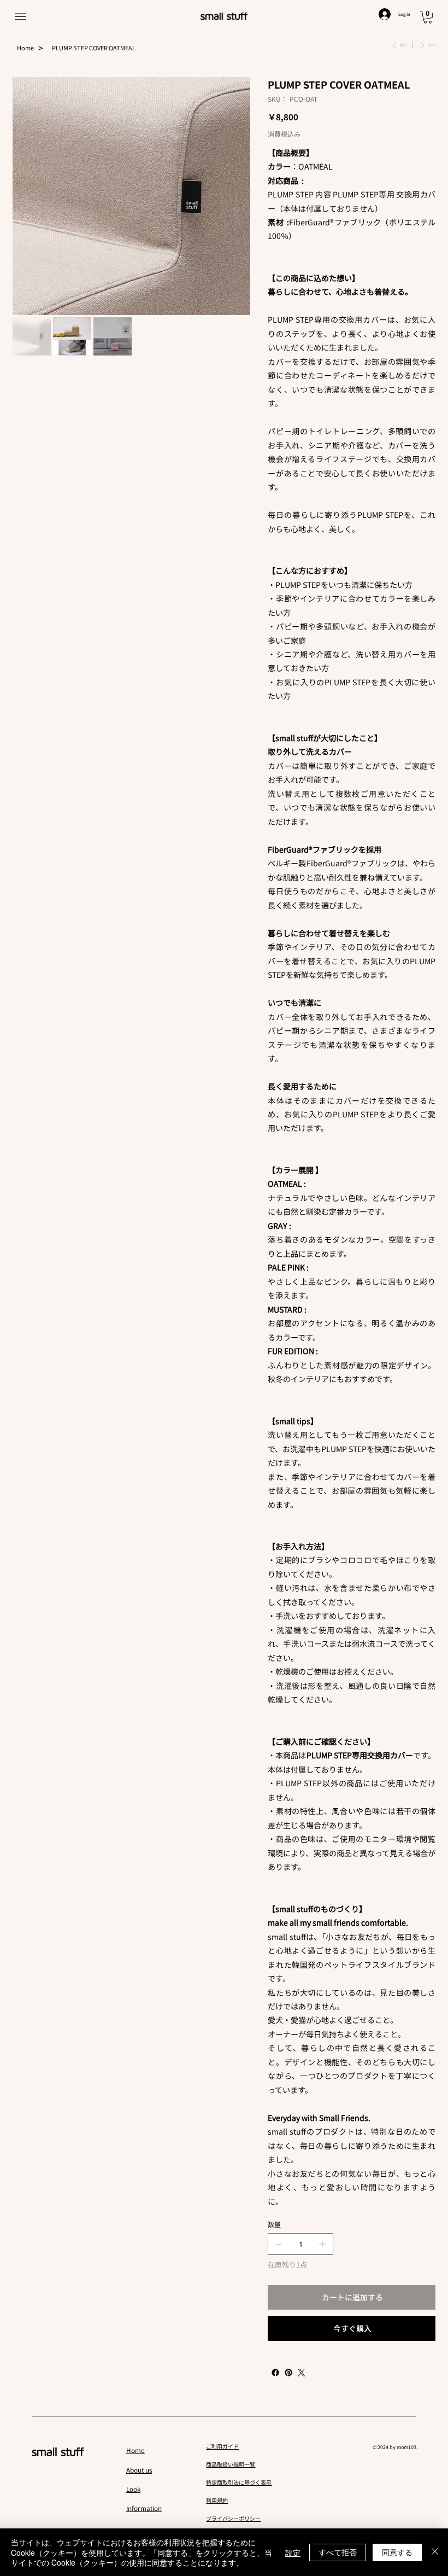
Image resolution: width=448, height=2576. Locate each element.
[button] (428, 17)
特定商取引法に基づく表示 (239, 2482)
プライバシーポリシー (233, 2518)
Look (133, 2489)
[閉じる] (435, 2552)
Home (135, 2450)
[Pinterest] (288, 2373)
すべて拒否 (338, 2552)
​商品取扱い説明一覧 (231, 2464)
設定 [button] (293, 2552)
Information (144, 2508)
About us (139, 2470)
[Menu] (20, 17)
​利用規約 (217, 2500)
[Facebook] (275, 2373)
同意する (397, 2552)
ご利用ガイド (222, 2446)
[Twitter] (302, 2373)
